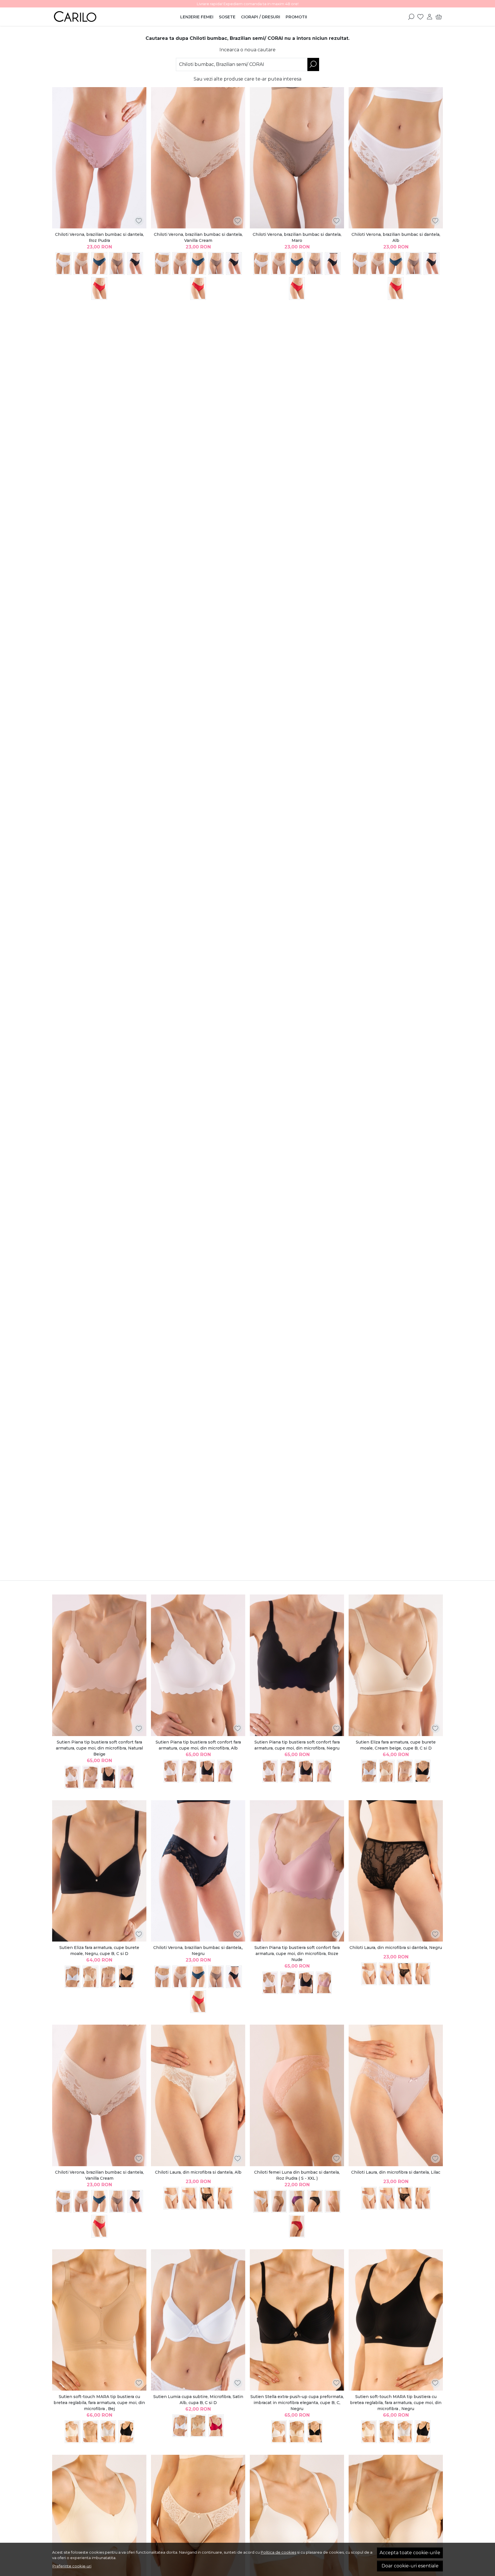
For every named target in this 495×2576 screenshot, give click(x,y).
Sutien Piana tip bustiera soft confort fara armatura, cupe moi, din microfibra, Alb (198, 1745)
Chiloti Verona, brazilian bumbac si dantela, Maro (297, 237)
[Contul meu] (430, 17)
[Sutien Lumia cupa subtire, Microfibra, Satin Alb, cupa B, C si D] (198, 2320)
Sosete (227, 17)
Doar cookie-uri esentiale (410, 2566)
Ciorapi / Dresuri (261, 17)
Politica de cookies (278, 2552)
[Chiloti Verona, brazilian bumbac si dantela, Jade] (99, 264)
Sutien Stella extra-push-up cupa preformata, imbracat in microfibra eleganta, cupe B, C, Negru (297, 2403)
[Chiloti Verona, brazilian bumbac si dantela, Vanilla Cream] (81, 264)
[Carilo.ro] (88, 17)
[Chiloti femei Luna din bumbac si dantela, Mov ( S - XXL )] (297, 2201)
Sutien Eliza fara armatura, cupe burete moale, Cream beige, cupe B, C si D (396, 1745)
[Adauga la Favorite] (139, 221)
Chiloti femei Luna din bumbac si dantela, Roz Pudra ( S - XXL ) (297, 2175)
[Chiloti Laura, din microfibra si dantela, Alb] (369, 1974)
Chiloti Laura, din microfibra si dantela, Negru (396, 1948)
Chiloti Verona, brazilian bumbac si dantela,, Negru (198, 1951)
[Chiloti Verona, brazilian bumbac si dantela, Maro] (117, 264)
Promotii (296, 17)
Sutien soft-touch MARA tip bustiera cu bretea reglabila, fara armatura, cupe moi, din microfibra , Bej (99, 2403)
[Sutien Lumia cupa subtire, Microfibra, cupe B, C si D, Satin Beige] (198, 2426)
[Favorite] (420, 17)
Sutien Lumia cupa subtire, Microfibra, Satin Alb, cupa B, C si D (198, 2400)
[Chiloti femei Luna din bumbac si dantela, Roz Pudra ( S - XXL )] (297, 2095)
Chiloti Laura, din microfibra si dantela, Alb (198, 2172)
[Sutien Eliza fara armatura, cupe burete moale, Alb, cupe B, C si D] (369, 1771)
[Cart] (439, 17)
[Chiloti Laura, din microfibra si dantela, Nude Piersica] (423, 1974)
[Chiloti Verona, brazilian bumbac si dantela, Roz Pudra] (99, 158)
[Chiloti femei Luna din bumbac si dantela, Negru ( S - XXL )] (315, 2201)
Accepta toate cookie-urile (410, 2553)
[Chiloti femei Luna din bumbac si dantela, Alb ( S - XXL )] (261, 2201)
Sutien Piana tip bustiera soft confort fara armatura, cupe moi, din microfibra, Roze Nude (297, 1954)
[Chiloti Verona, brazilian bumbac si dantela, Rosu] (99, 288)
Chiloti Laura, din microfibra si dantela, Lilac (396, 2172)
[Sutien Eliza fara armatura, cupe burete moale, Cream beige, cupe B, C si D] (396, 1665)
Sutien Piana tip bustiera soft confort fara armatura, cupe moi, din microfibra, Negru (297, 1745)
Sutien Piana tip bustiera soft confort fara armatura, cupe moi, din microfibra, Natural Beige (99, 1748)
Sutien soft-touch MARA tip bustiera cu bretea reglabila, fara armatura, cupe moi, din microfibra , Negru (396, 2403)
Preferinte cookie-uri (72, 2566)
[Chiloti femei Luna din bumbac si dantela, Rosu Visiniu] (297, 2226)
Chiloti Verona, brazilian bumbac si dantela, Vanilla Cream (198, 237)
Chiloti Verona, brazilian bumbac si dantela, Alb (396, 237)
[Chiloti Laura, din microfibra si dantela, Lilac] (387, 1974)
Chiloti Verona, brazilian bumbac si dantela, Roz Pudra (99, 237)
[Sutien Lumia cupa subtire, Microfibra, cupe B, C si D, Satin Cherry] (216, 2426)
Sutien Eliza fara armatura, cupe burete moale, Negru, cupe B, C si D (99, 1951)
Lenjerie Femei (197, 17)
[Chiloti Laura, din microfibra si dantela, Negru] (396, 1871)
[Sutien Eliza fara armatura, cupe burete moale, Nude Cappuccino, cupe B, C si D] (405, 1771)
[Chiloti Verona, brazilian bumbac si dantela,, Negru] (135, 264)
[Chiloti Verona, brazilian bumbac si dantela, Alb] (63, 264)
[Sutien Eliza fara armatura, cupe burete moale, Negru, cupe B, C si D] (423, 1771)
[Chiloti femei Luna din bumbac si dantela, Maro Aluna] (279, 2201)
